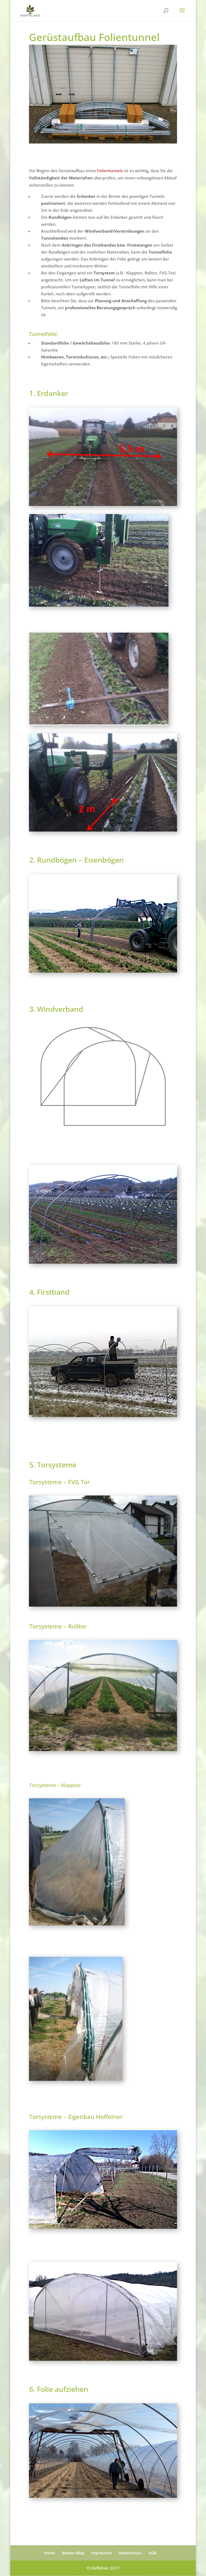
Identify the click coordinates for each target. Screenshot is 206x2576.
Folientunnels (110, 171)
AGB (152, 2553)
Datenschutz (130, 2553)
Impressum (101, 2553)
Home (49, 2553)
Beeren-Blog (73, 2553)
